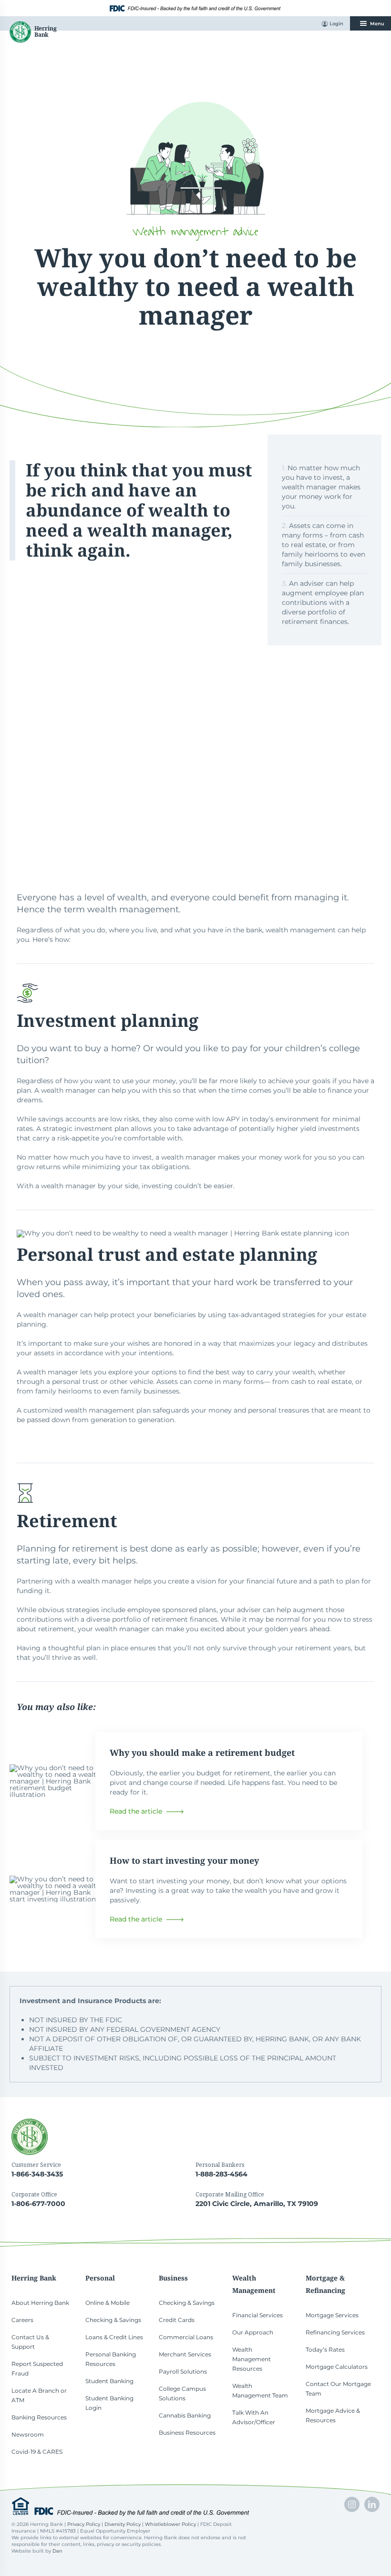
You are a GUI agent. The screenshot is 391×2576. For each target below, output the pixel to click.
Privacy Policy (84, 2524)
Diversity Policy (123, 2524)
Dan (57, 2551)
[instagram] (352, 2504)
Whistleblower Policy (170, 2524)
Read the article (136, 1811)
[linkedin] (372, 2504)
